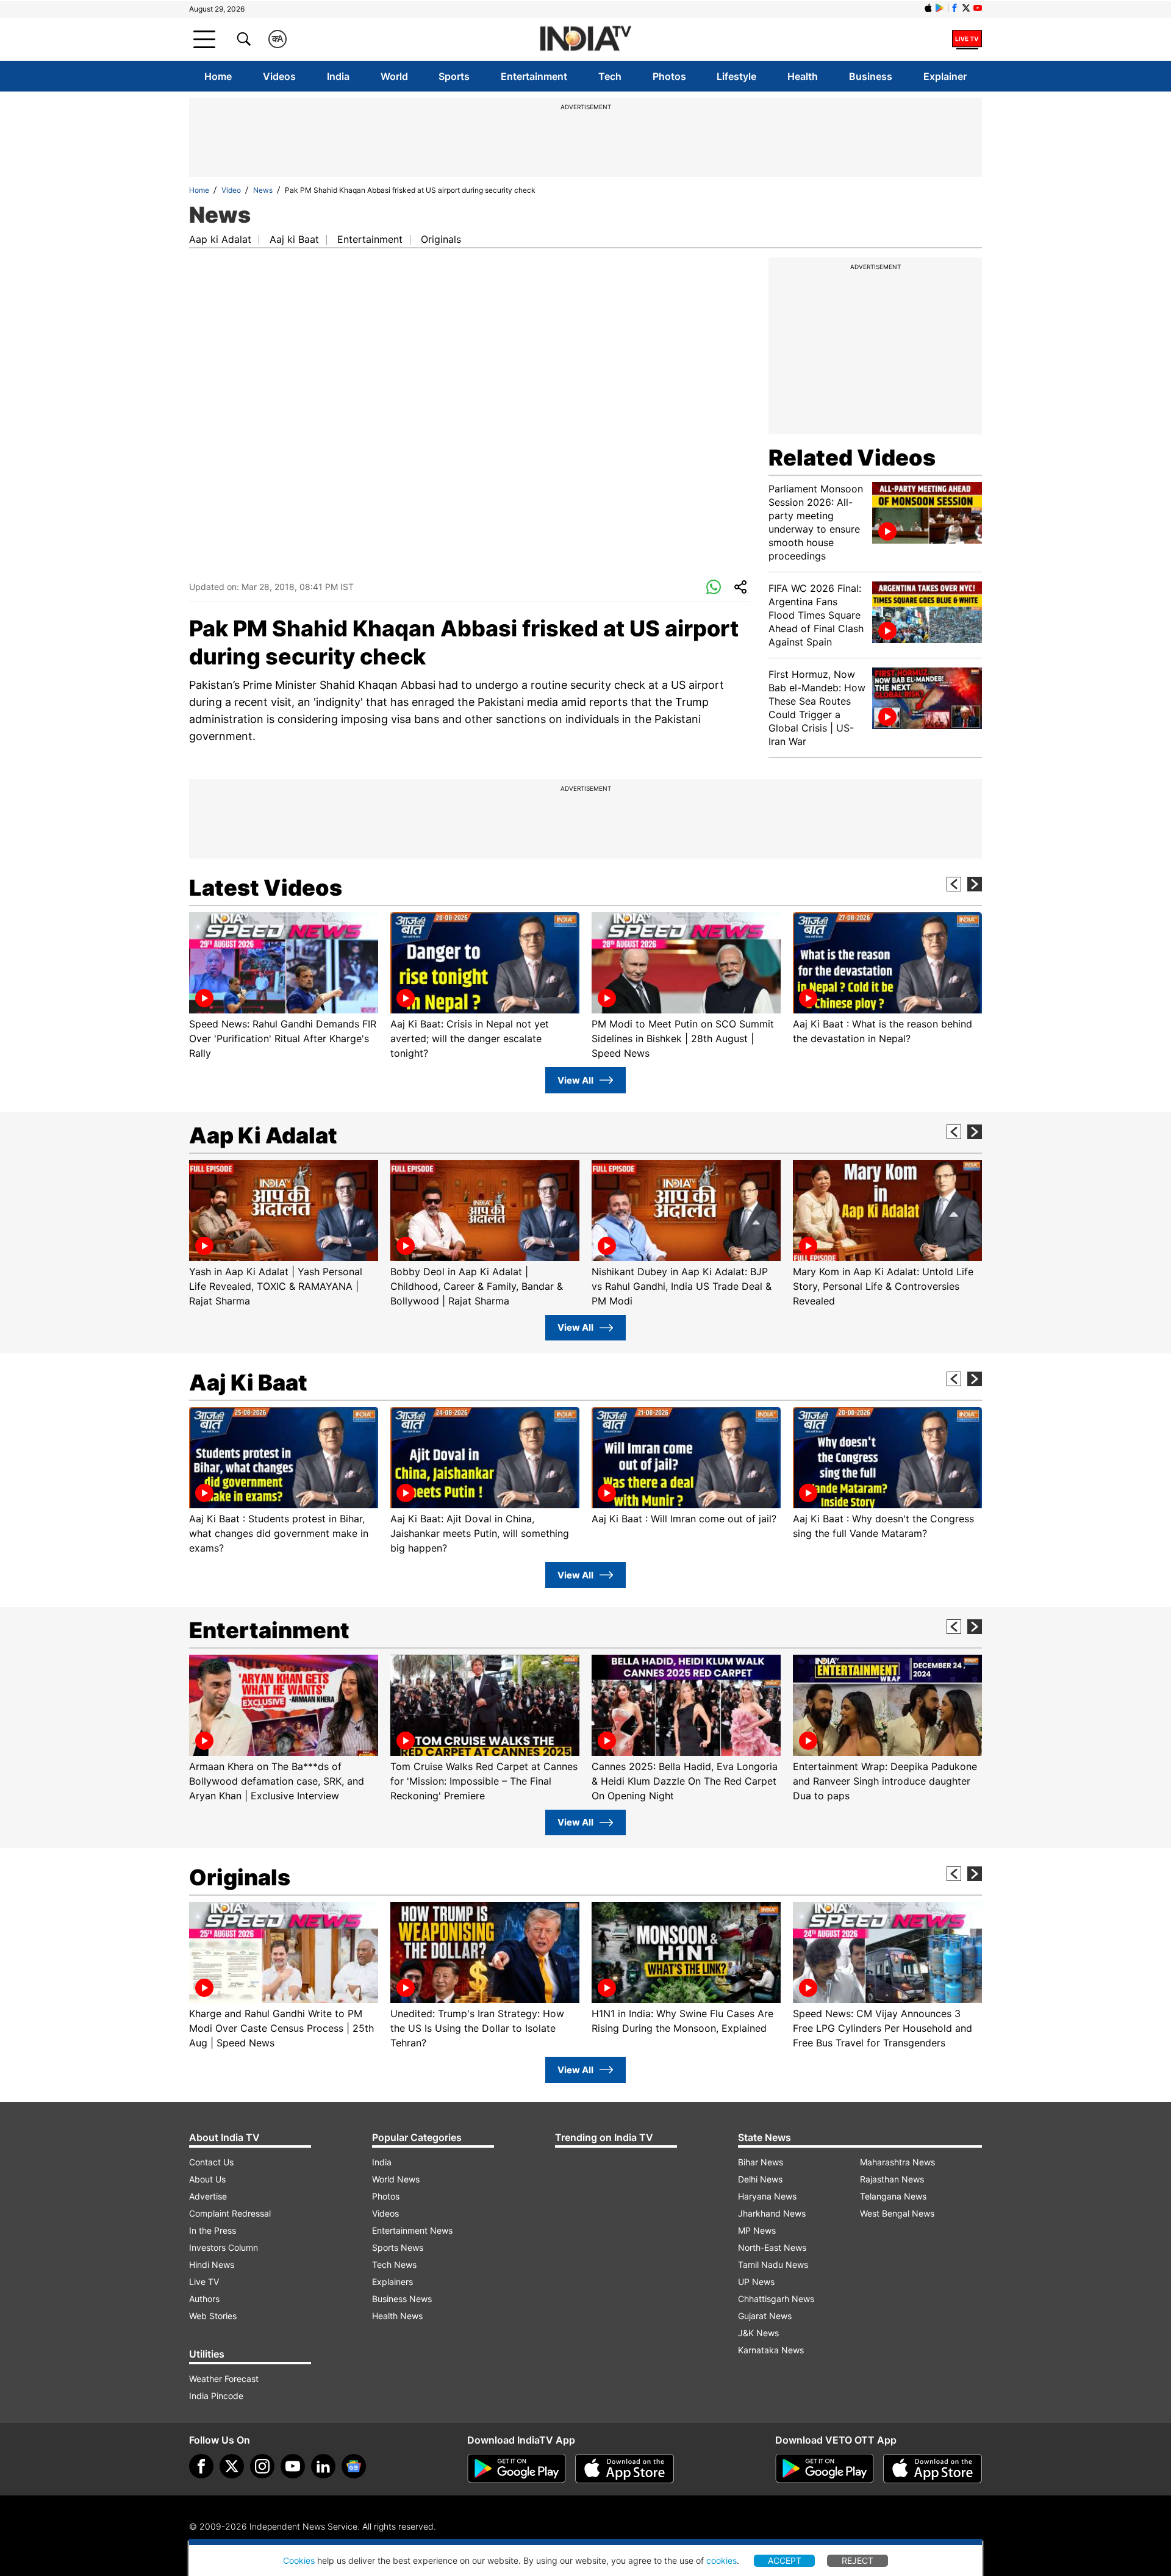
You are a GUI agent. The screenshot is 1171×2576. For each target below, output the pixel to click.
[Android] (940, 8)
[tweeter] (232, 2466)
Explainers (392, 2282)
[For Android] (825, 2469)
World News (396, 2179)
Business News (402, 2299)
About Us (207, 2179)
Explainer (945, 76)
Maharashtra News (897, 2162)
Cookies (299, 2560)
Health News (397, 2316)
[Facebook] (201, 2466)
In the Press (213, 2230)
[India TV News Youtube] (978, 8)
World (394, 76)
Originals (441, 239)
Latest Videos (266, 888)
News (263, 190)
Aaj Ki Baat (248, 1383)
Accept (785, 2560)
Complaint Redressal (230, 2213)
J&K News (758, 2333)
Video (231, 190)
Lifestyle (736, 76)
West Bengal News (897, 2213)
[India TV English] (585, 39)
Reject (858, 2560)
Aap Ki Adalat (263, 1135)
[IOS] (928, 8)
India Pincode (216, 2396)
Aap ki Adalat (220, 239)
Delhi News (760, 2179)
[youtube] (293, 2466)
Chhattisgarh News (776, 2299)
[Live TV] (967, 39)
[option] (284, 986)
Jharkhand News (772, 2213)
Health (803, 76)
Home (218, 76)
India (338, 76)
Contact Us (211, 2162)
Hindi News (212, 2265)
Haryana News (767, 2196)
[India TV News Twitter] (966, 8)
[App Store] (625, 2469)
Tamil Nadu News (773, 2265)
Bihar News (761, 2162)
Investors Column (224, 2247)
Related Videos (852, 458)
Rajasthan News (892, 2179)
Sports (454, 76)
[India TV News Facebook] (954, 8)
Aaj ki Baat (294, 239)
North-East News (772, 2247)
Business (871, 76)
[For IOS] (933, 2469)
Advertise (208, 2196)
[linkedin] (323, 2466)
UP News (756, 2282)
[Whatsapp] (714, 588)
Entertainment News (412, 2230)
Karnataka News (771, 2350)
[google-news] (354, 2466)
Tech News (394, 2265)
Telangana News (893, 2196)
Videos (279, 76)
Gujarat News (765, 2316)
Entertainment (534, 76)
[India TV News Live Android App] (517, 2469)
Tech (610, 76)
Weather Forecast (224, 2379)
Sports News (398, 2247)
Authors (204, 2299)
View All (575, 1080)
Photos (669, 76)
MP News (757, 2230)
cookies (722, 2560)
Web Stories (213, 2316)
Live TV (204, 2282)
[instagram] (262, 2466)
